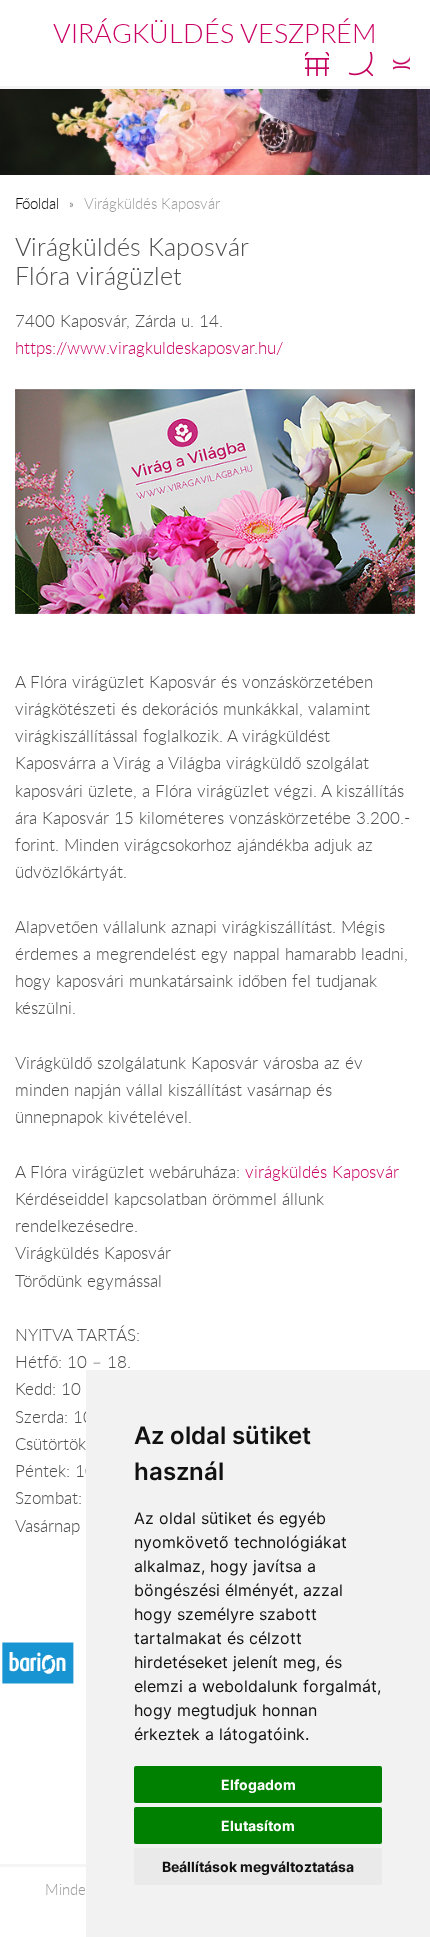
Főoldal (37, 203)
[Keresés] (361, 64)
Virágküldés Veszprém (215, 33)
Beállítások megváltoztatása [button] (258, 1866)
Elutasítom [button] (258, 1825)
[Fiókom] (401, 64)
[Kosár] (317, 64)
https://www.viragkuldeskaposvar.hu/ (149, 348)
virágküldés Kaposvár (322, 1172)
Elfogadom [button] (258, 1784)
